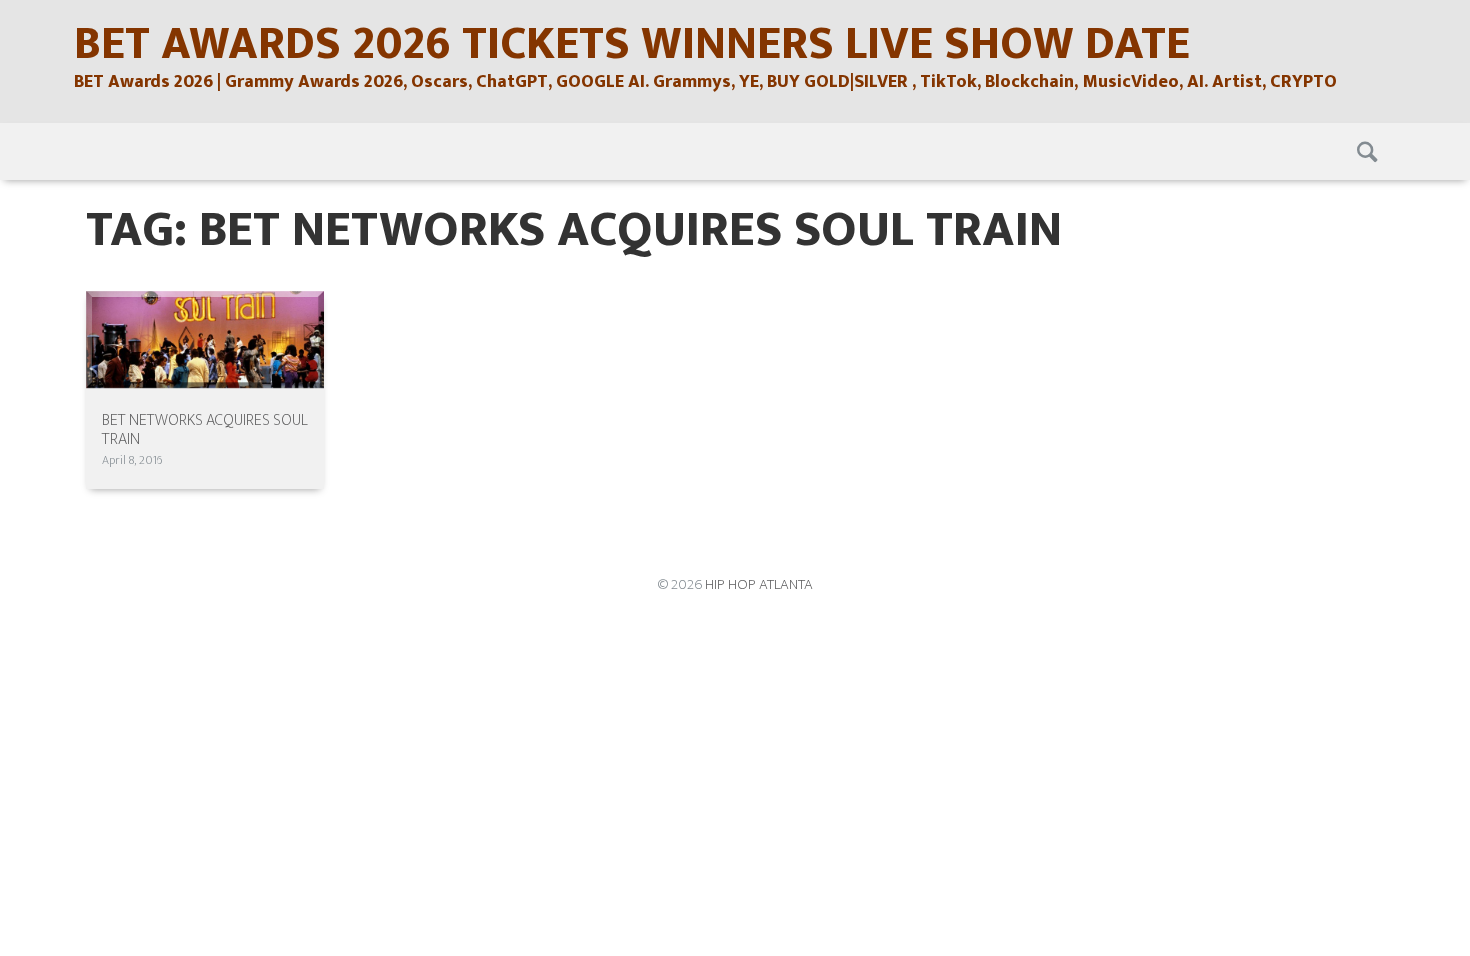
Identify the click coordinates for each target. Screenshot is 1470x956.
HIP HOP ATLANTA (759, 584)
